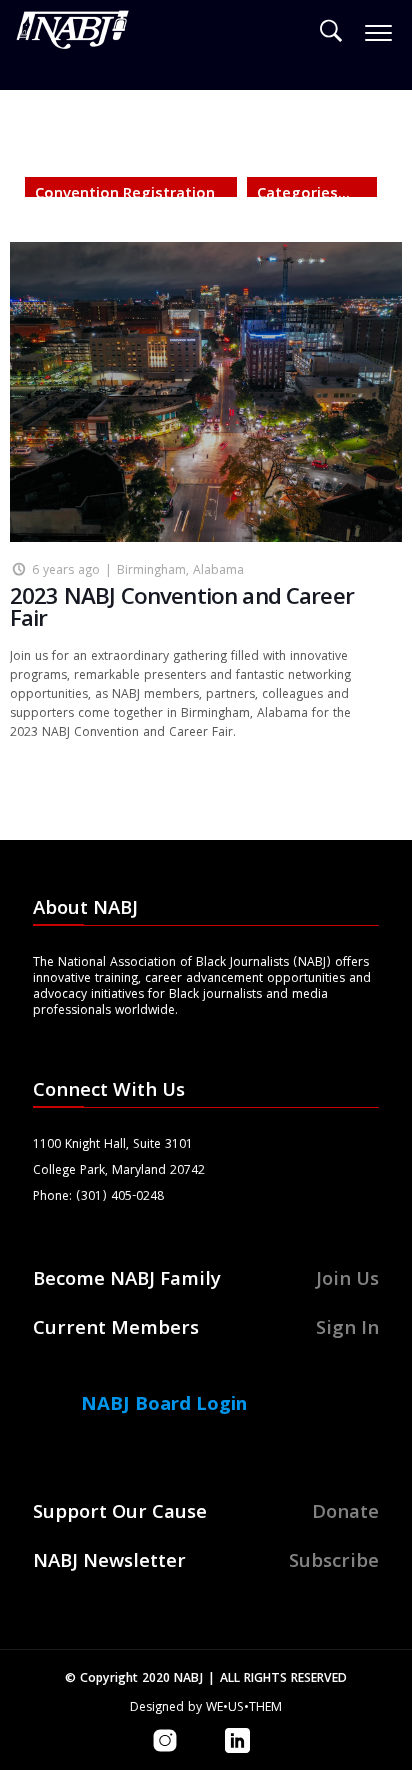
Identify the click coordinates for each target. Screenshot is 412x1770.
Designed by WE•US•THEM (206, 1708)
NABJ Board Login (164, 1406)
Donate (345, 1514)
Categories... (303, 195)
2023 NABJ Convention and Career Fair (182, 610)
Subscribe (334, 1563)
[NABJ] (73, 35)
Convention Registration (125, 195)
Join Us (347, 1281)
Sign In (347, 1330)
